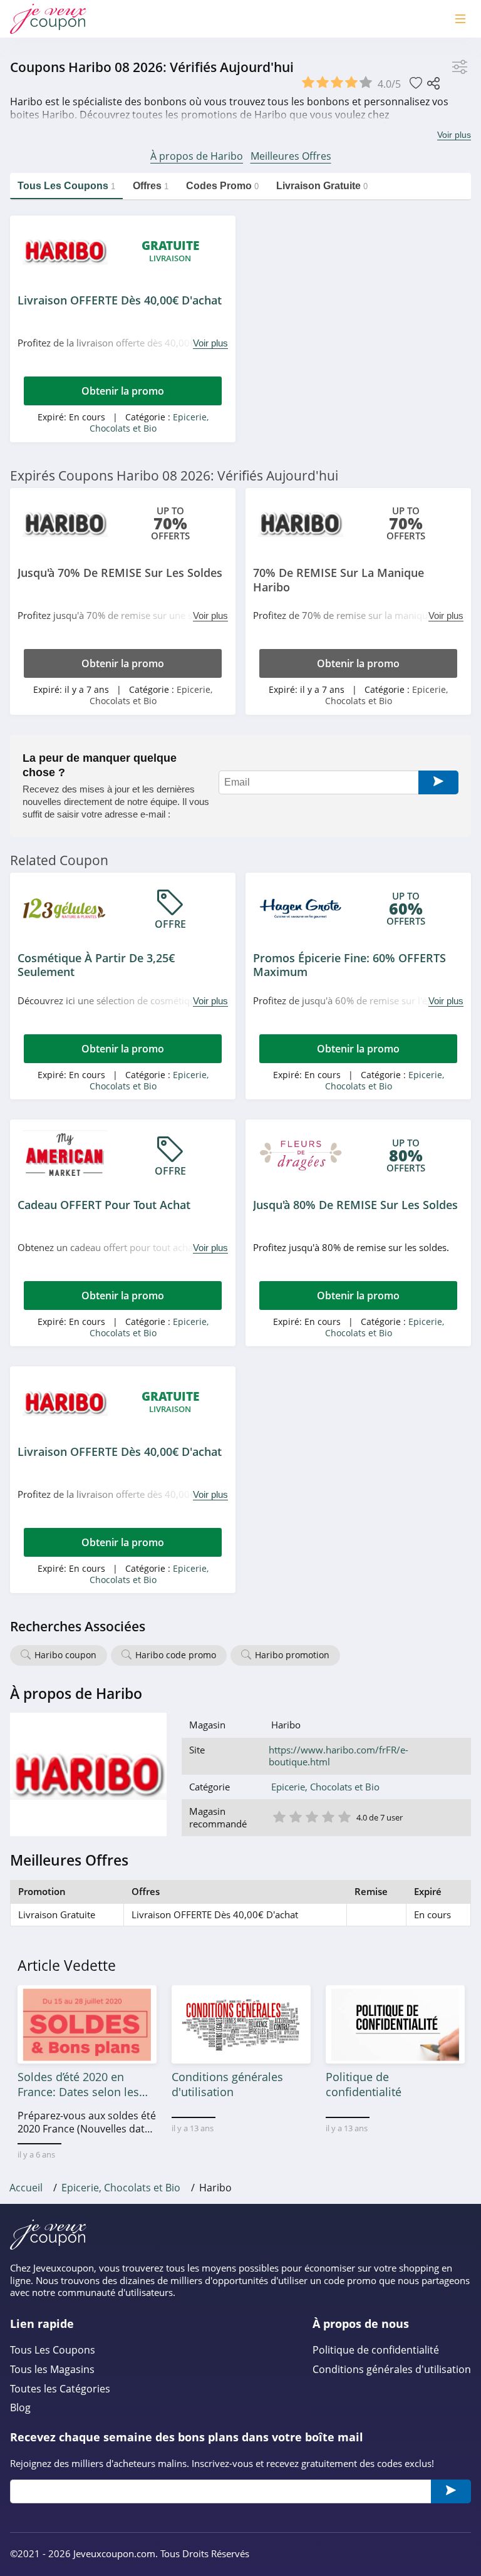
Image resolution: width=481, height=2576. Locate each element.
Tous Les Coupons (53, 2350)
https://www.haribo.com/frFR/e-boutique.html (339, 1756)
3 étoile (311, 1816)
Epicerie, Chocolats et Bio (149, 423)
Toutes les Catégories (60, 2389)
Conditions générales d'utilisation (392, 2370)
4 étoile (328, 1816)
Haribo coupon (65, 1655)
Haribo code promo (176, 1655)
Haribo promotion (292, 1655)
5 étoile (344, 1816)
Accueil (26, 2188)
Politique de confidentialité (376, 2350)
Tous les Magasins (52, 2370)
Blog (20, 2408)
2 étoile (295, 1816)
